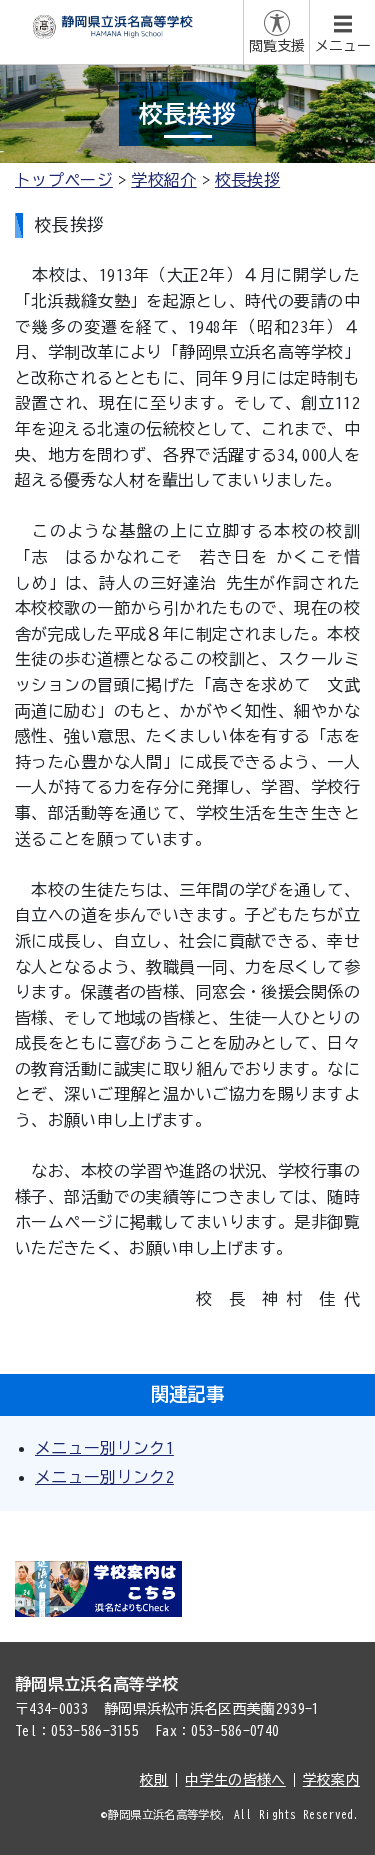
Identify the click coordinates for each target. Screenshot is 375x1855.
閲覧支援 (277, 46)
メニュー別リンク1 (104, 1448)
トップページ (64, 180)
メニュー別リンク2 (104, 1477)
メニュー (343, 46)
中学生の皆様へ (235, 1780)
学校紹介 (163, 180)
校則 (154, 1780)
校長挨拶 (247, 180)
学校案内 (331, 1780)
